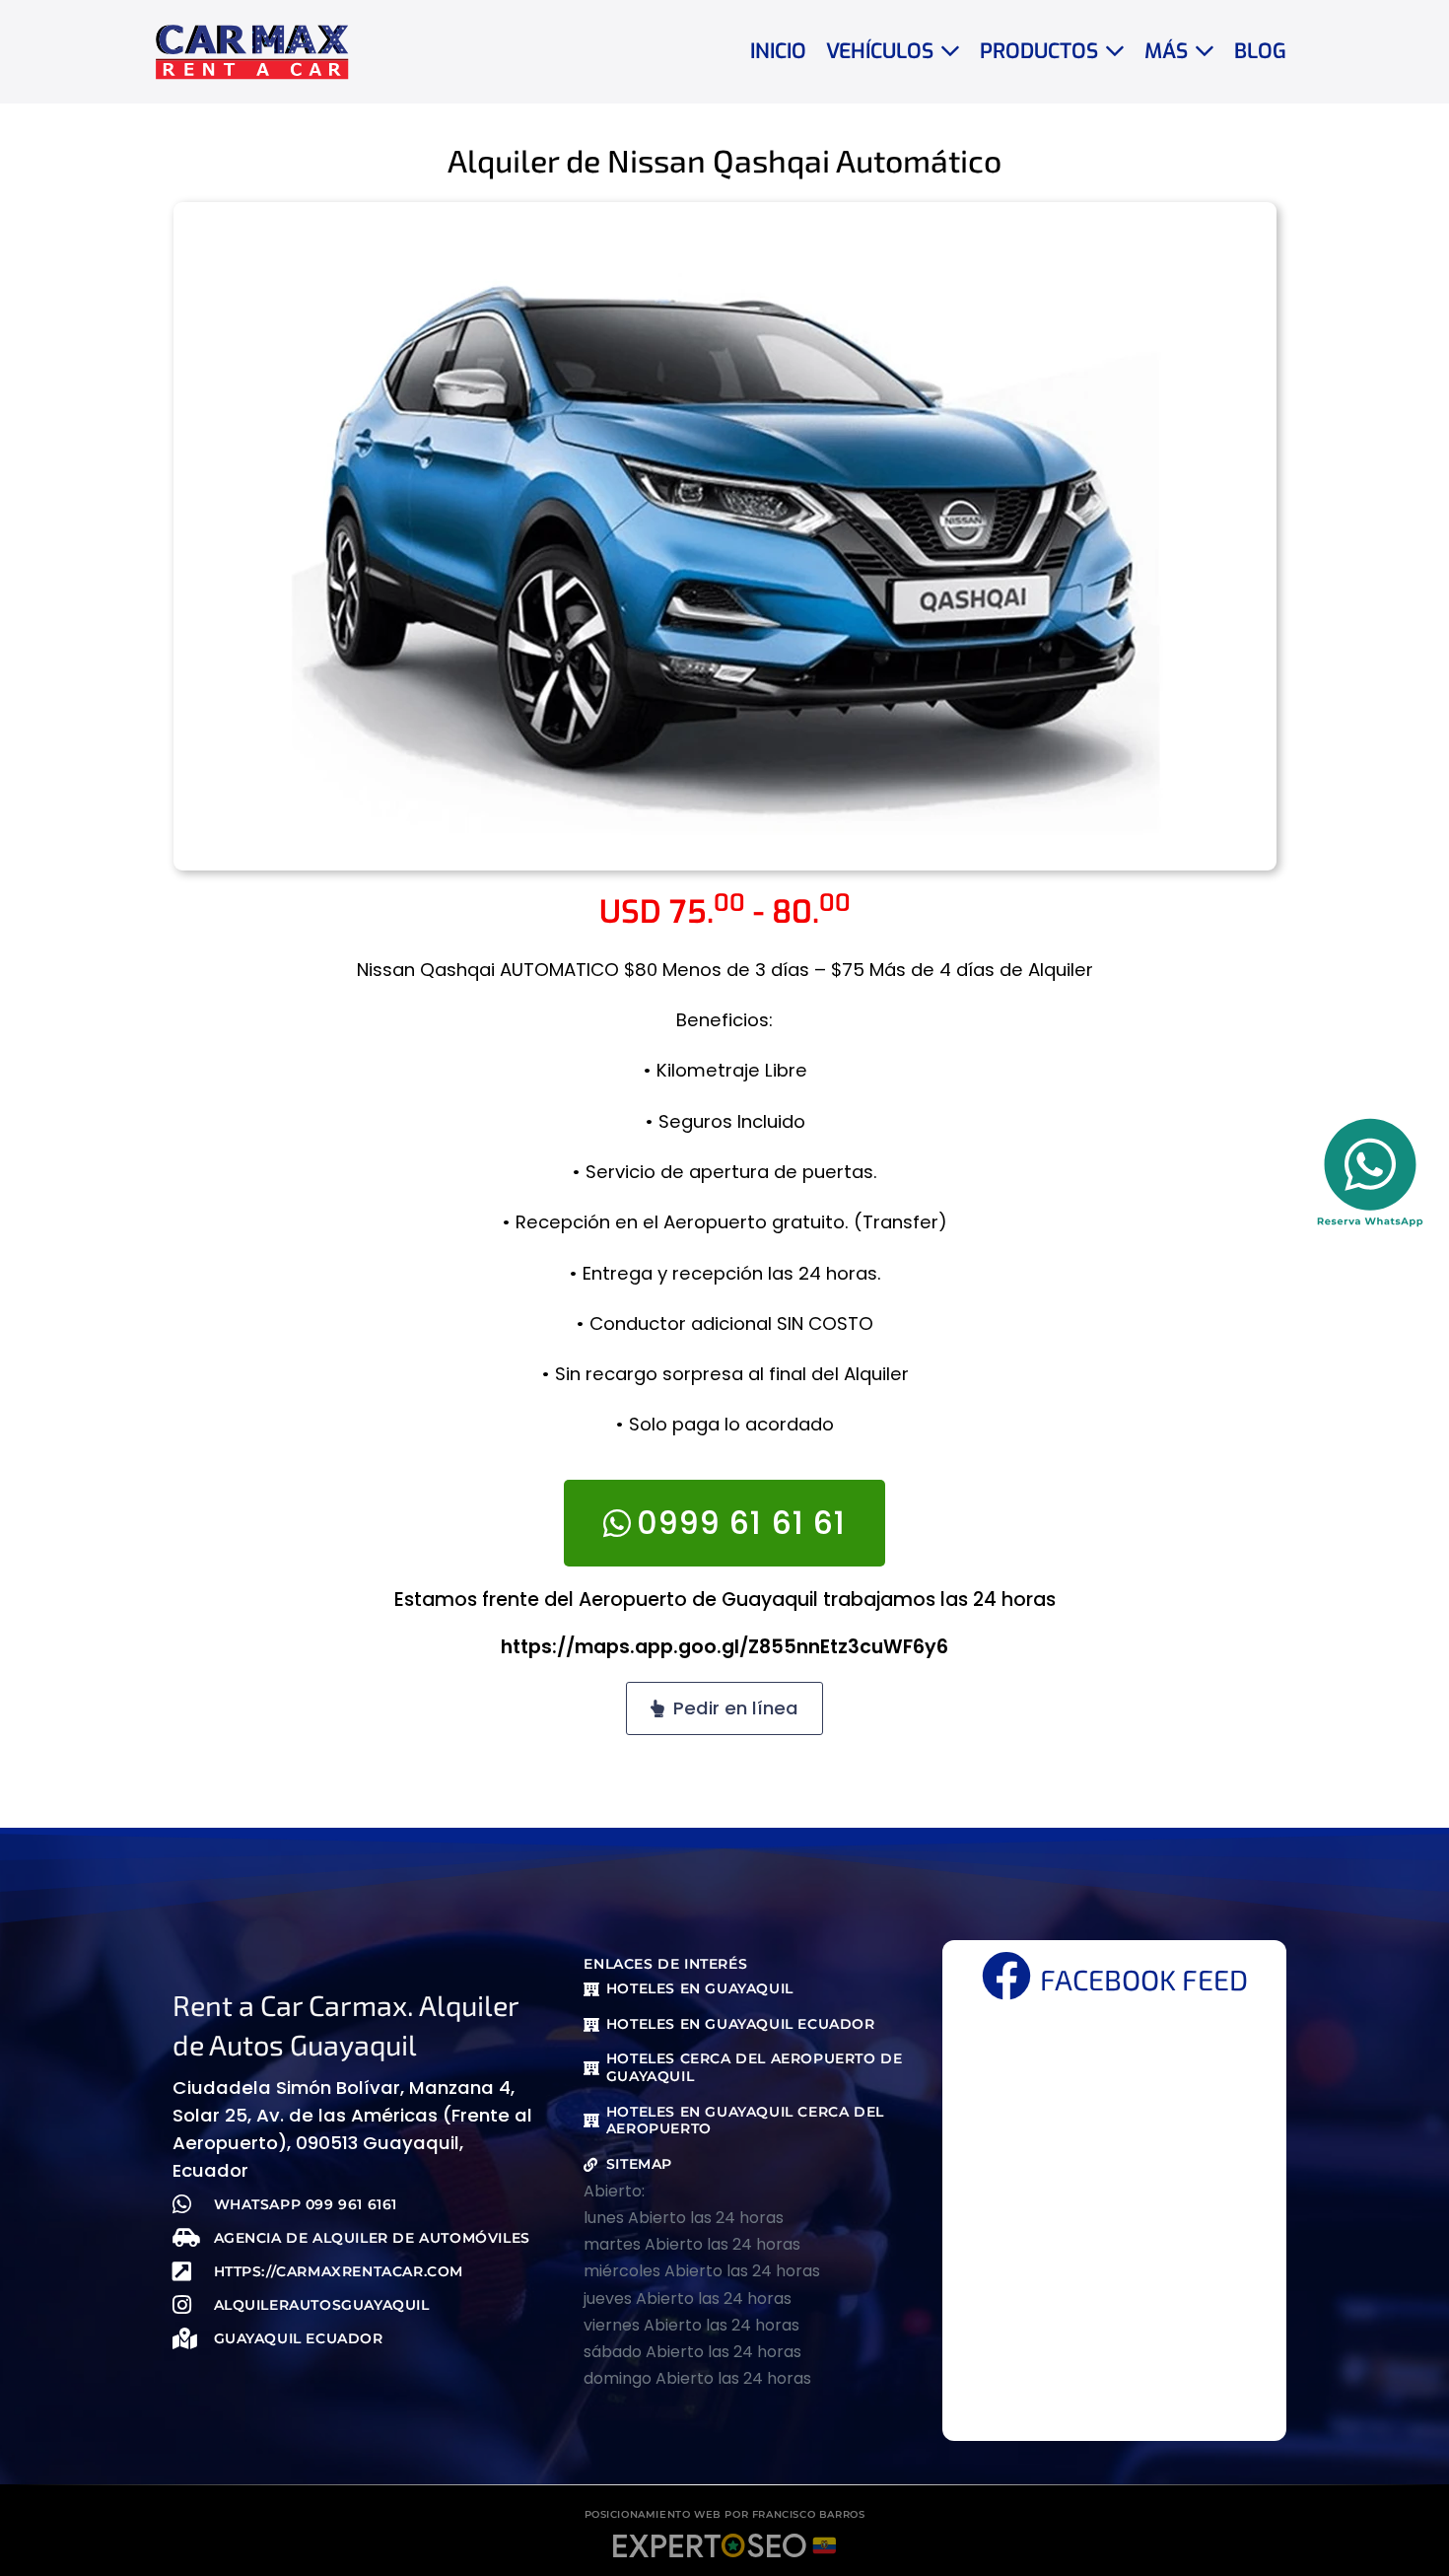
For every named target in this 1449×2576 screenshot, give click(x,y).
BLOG (1260, 51)
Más (1169, 51)
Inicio (778, 51)
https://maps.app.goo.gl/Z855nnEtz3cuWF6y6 (724, 1647)
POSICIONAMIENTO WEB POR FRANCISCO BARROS (725, 2514)
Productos (1042, 51)
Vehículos (883, 51)
